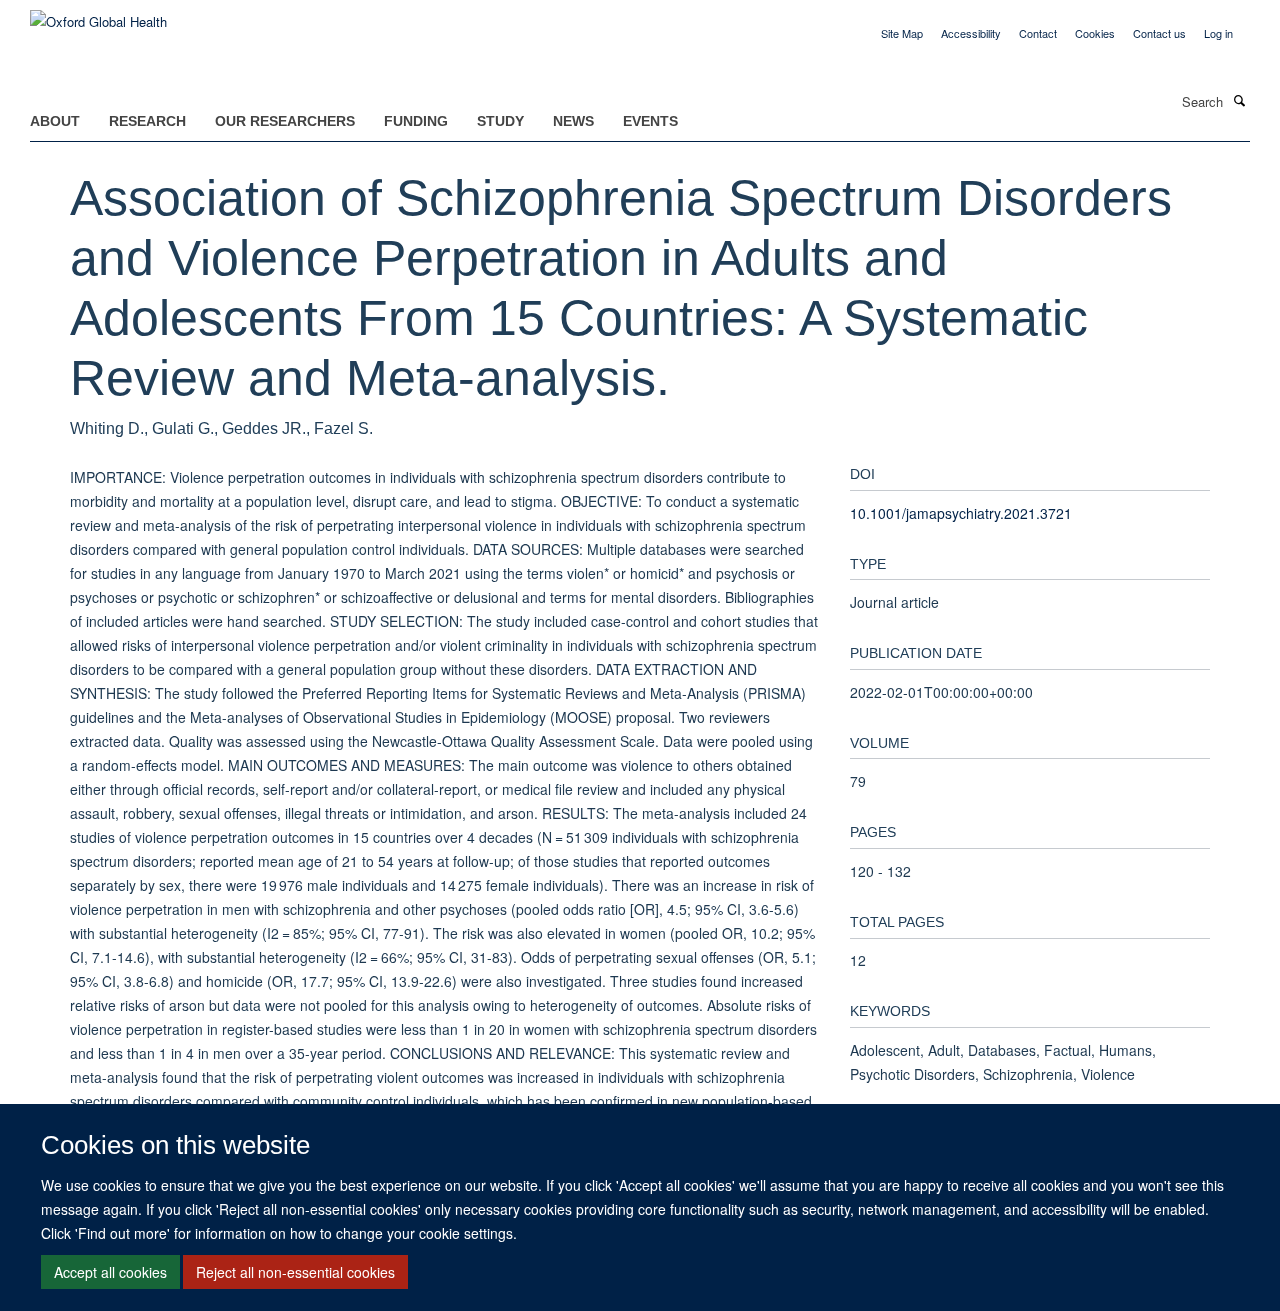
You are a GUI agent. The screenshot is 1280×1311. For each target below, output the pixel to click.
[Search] (1239, 100)
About (55, 121)
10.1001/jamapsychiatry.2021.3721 (961, 513)
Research (147, 121)
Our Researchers (285, 121)
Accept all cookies (110, 1272)
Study (500, 121)
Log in (1218, 33)
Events (650, 121)
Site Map (902, 33)
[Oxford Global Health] (98, 14)
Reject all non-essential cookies (295, 1272)
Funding (416, 121)
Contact (1038, 33)
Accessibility (971, 33)
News (573, 121)
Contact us (1159, 33)
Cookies (1095, 33)
